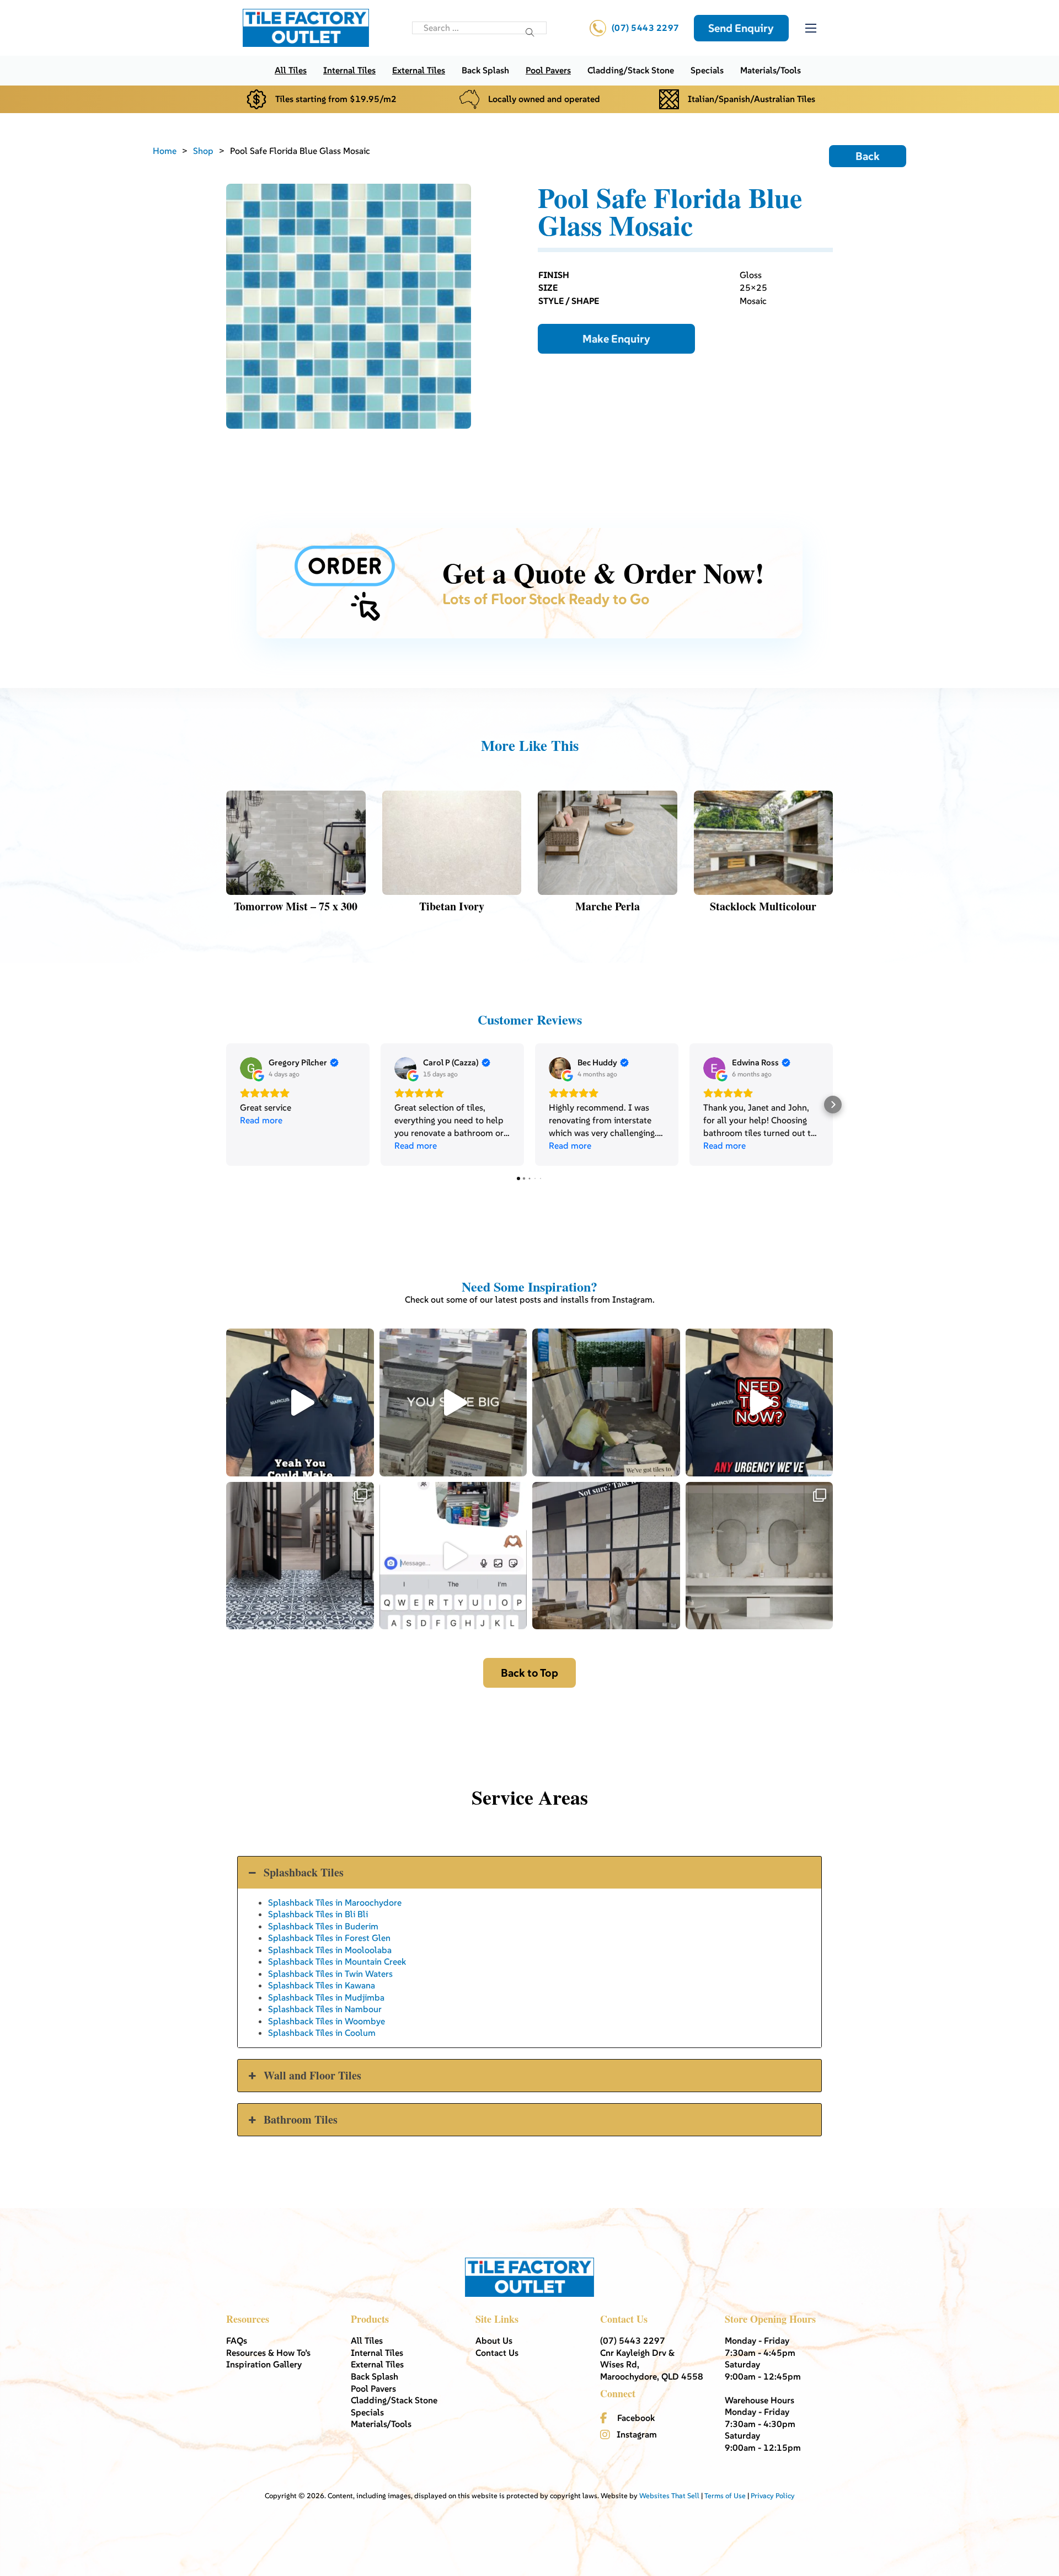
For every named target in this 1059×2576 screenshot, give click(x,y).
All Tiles (291, 70)
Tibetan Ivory (452, 906)
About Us (494, 2340)
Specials (707, 70)
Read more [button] (261, 1120)
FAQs (237, 2340)
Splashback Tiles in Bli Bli (318, 1914)
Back (868, 156)
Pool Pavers (548, 70)
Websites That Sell (669, 2496)
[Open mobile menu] (811, 28)
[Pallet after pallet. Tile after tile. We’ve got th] (760, 1402)
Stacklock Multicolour (763, 906)
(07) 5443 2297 (646, 28)
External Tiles (419, 70)
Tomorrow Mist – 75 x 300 (296, 906)
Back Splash (485, 70)
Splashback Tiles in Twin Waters (330, 1974)
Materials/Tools (771, 70)
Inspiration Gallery (264, 2364)
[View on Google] (251, 1068)
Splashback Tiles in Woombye (327, 2021)
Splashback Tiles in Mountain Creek (337, 1961)
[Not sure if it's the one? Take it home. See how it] (606, 1556)
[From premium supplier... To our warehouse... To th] (300, 1556)
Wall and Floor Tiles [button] (312, 2075)
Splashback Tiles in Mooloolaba (330, 1950)
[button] (226, 1105)
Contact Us (497, 2353)
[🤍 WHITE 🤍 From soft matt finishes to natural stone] (760, 1556)
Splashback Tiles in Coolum (322, 2033)
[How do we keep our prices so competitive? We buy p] (453, 1402)
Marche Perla (608, 906)
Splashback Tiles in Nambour (325, 2009)
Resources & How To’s (268, 2353)
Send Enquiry (741, 28)
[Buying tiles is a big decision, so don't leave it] (300, 1402)
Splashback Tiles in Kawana (322, 1985)
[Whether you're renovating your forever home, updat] (606, 1402)
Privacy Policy (773, 2496)
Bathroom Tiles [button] (301, 2119)
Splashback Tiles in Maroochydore (335, 1902)
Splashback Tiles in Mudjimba (326, 1997)
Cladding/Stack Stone (631, 70)
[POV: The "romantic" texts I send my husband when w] (453, 1556)
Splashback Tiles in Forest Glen (329, 1938)
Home (165, 151)
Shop (203, 151)
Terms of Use (725, 2496)
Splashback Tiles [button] (304, 1872)
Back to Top (529, 1673)
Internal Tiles (349, 70)
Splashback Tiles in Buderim (323, 1926)
